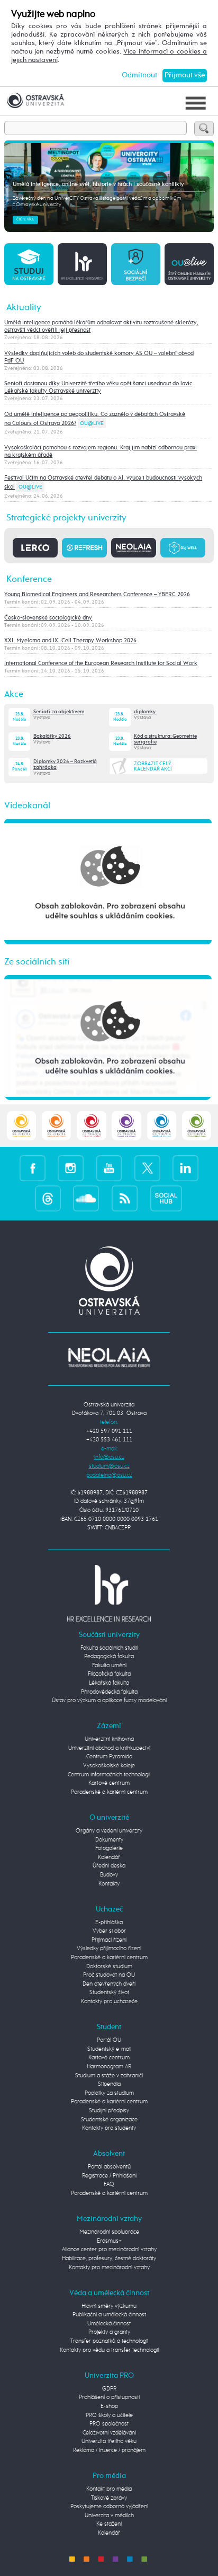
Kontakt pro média (109, 2489)
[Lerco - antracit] (35, 547)
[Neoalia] (109, 1357)
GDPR (109, 2389)
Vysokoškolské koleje (109, 1765)
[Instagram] (71, 1168)
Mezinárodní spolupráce (109, 2232)
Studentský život (109, 1992)
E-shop (109, 2406)
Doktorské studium (109, 1966)
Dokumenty (109, 1840)
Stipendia (109, 2084)
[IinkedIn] (185, 1168)
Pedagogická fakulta (109, 1656)
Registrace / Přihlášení (109, 2176)
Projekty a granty (109, 2332)
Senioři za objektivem (59, 712)
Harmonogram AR (109, 2066)
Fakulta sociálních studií (109, 1648)
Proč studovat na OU (109, 1975)
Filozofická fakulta (109, 1674)
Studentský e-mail (109, 2049)
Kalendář (109, 1857)
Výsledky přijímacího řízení (109, 1948)
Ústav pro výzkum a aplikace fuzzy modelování (109, 1700)
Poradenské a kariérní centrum (109, 1792)
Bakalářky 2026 (52, 736)
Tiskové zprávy (109, 2498)
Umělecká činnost (109, 2323)
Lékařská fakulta (109, 1683)
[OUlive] (189, 264)
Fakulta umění (109, 1665)
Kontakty (109, 1884)
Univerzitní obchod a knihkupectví (109, 1748)
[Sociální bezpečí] (136, 264)
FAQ (109, 2184)
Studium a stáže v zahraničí (109, 2075)
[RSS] (125, 1198)
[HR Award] (109, 1593)
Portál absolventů (109, 2167)
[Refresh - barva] (84, 547)
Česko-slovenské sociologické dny (48, 618)
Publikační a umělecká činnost (109, 2314)
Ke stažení (109, 2524)
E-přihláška (109, 1922)
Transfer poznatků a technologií (109, 2341)
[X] (147, 1168)
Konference (29, 579)
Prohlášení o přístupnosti (109, 2397)
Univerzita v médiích (109, 2515)
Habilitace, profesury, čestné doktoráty (109, 2258)
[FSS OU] (21, 1125)
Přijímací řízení (109, 1940)
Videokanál (27, 806)
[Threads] (48, 1198)
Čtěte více (25, 220)
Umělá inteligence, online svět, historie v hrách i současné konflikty (98, 184)
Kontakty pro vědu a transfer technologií (109, 2350)
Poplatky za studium (109, 2093)
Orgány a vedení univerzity (109, 1831)
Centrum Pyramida (109, 1756)
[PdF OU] (56, 1125)
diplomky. (145, 712)
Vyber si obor (109, 1931)
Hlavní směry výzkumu (109, 2306)
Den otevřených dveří (109, 1984)
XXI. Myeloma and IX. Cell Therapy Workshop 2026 (70, 641)
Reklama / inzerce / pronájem (109, 2450)
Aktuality (24, 308)
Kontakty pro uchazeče (109, 2001)
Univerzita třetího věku (109, 2441)
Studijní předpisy (109, 2110)
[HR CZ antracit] (82, 264)
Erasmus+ (109, 2241)
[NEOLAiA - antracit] (134, 547)
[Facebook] (33, 1168)
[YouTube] (109, 1168)
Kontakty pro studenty (109, 2128)
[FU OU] (91, 1125)
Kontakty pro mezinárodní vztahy (109, 2267)
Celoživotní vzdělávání (109, 2433)
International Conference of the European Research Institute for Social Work (101, 663)
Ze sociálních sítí (37, 962)
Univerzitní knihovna (109, 1739)
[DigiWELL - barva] (183, 547)
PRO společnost (109, 2424)
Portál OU (109, 2040)
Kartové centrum (109, 1783)
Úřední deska (109, 1866)
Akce (14, 694)
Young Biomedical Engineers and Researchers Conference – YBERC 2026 (97, 595)
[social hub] (166, 1198)
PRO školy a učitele (109, 2415)
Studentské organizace (109, 2119)
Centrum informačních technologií (109, 1774)
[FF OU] (126, 1125)
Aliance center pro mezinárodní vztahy (109, 2249)
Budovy (109, 1875)
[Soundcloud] (86, 1198)
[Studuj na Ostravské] (29, 264)
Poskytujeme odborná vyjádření (109, 2506)
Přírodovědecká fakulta (109, 1692)
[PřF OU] (162, 1125)
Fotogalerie (109, 1848)
